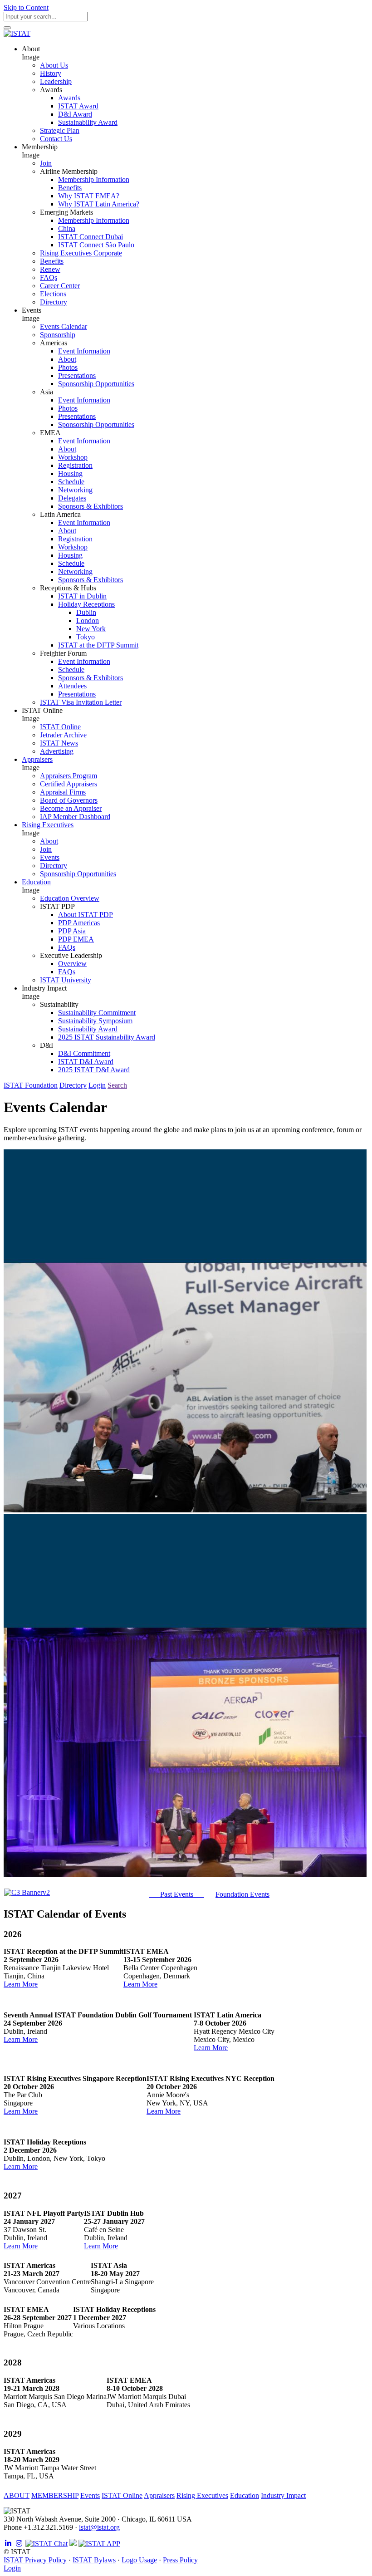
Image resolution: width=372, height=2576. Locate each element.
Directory (73, 1085)
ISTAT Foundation (31, 1085)
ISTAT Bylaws (94, 2560)
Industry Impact (283, 2495)
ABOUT (17, 2495)
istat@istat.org (99, 2527)
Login (97, 1085)
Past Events (177, 1894)
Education (245, 2495)
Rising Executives (202, 2495)
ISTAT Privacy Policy (35, 2560)
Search (117, 1085)
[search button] (7, 28)
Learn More (21, 1984)
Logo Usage (139, 2560)
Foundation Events (242, 1894)
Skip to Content (26, 7)
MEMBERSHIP (55, 2495)
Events (90, 2495)
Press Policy (180, 2560)
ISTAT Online (122, 2495)
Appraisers (159, 2495)
